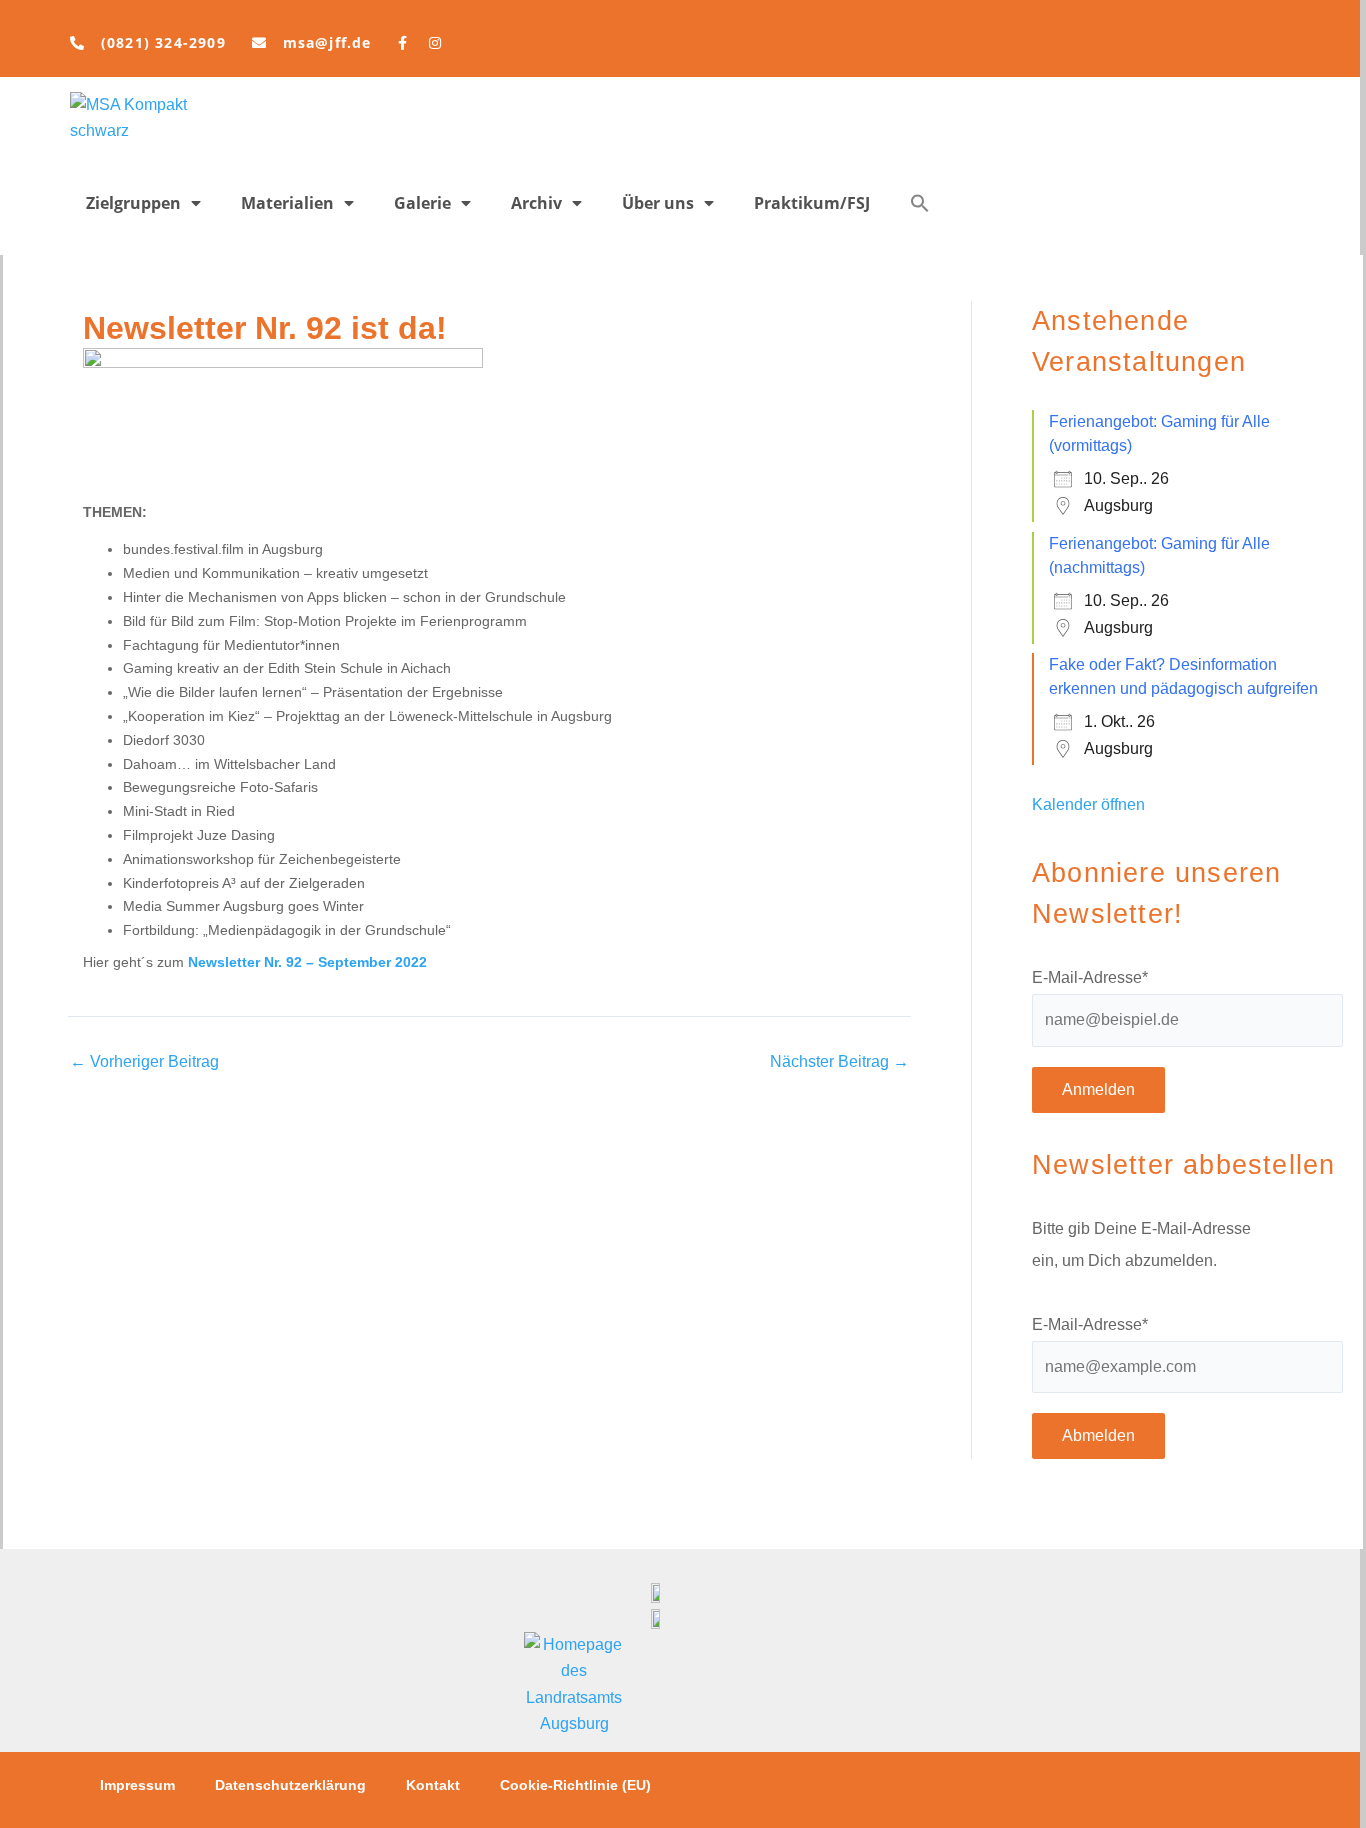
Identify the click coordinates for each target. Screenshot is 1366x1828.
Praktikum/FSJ (812, 203)
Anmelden (1098, 1089)
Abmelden (1098, 1435)
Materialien (287, 203)
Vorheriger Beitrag (144, 1062)
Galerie (422, 203)
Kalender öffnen (1088, 804)
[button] (920, 203)
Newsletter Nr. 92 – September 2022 (307, 962)
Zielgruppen (133, 203)
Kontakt (433, 1785)
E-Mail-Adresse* (1090, 977)
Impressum (137, 1785)
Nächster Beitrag (839, 1062)
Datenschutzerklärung (290, 1785)
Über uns (658, 203)
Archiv (536, 203)
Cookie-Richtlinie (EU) (575, 1785)
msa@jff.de (327, 42)
